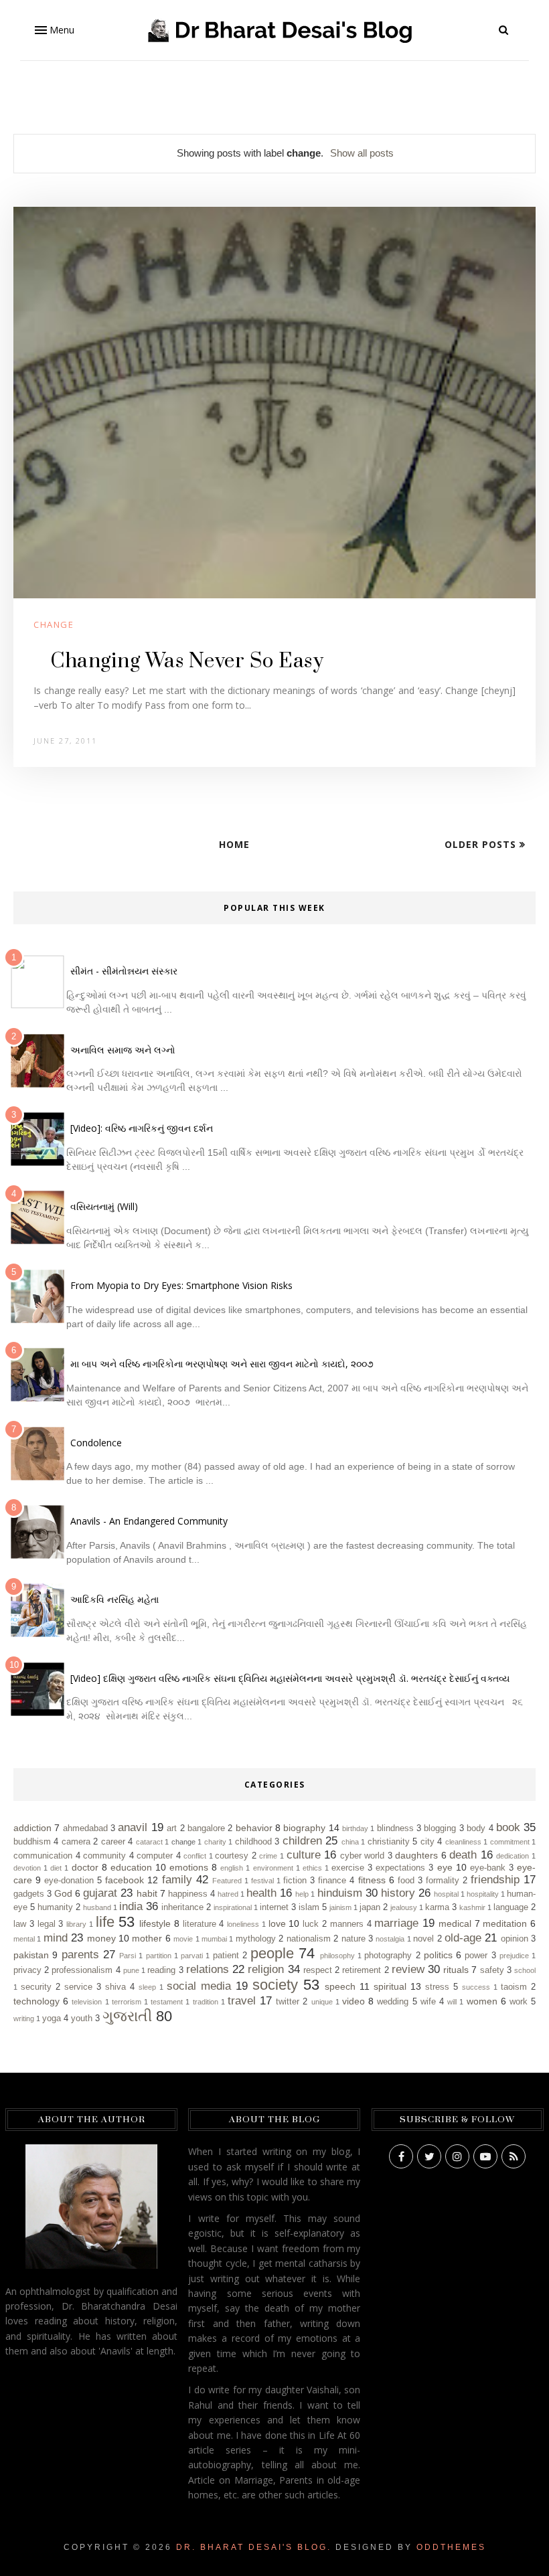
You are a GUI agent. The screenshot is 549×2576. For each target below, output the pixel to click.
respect (318, 1970)
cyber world (363, 1856)
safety (492, 1970)
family (177, 1880)
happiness (188, 1894)
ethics (312, 1868)
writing (24, 2019)
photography (388, 1956)
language (511, 1907)
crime (268, 1856)
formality (443, 1881)
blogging (440, 1828)
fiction (295, 1881)
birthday (355, 1828)
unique (322, 2002)
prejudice (514, 1956)
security (36, 1987)
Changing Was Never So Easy (187, 661)
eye (445, 1867)
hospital (446, 1894)
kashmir (472, 1907)
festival (262, 1881)
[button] (53, 30)
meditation (505, 1923)
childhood (253, 1842)
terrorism (127, 2002)
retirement (362, 1970)
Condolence (96, 1443)
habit (147, 1893)
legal (47, 1924)
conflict (195, 1856)
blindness (395, 1828)
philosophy (337, 1956)
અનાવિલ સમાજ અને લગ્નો (123, 1050)
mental (24, 1939)
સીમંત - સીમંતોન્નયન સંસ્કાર (124, 971)
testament (167, 2002)
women (482, 2001)
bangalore (206, 1828)
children (302, 1841)
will (452, 2002)
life (105, 1922)
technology (36, 2001)
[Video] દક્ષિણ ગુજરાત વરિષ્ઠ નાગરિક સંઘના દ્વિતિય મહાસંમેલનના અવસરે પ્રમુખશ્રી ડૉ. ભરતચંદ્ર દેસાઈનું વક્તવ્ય (290, 1678)
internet (274, 1907)
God (63, 1893)
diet (56, 1868)
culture (304, 1855)
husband (97, 1907)
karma (437, 1907)
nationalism (309, 1939)
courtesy (232, 1856)
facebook (125, 1880)
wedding (393, 2002)
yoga (52, 2019)
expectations (400, 1868)
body (476, 1828)
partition (159, 1956)
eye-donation (69, 1881)
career (113, 1842)
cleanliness (463, 1842)
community (104, 1856)
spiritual (390, 1986)
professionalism (82, 1970)
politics (438, 1955)
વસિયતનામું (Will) (104, 1206)
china (350, 1842)
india (131, 1906)
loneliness (243, 1924)
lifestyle (155, 1923)
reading (161, 1970)
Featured (227, 1881)
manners (347, 1924)
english (232, 1868)
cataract (149, 1842)
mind (56, 1938)
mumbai (214, 1939)
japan (370, 1907)
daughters (416, 1855)
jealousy (404, 1907)
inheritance (182, 1907)
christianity (389, 1842)
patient (226, 1956)
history (398, 1893)
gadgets (29, 1894)
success (476, 1987)
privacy (27, 1970)
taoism (514, 1987)
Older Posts (482, 844)
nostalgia (390, 1939)
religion (266, 1969)
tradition (206, 2002)
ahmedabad (85, 1828)
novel (423, 1939)
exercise (348, 1868)
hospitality (483, 1894)
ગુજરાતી (127, 2016)
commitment (510, 1842)
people (272, 1953)
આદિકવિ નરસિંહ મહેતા (114, 1599)
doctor (85, 1867)
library (76, 1924)
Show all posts (362, 153)
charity (215, 1842)
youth (82, 2019)
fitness (372, 1880)
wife (428, 2002)
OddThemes (451, 2547)
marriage (396, 1923)
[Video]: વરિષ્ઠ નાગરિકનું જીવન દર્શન (142, 1128)
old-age (463, 1938)
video (354, 2001)
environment (273, 1868)
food (406, 1881)
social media (199, 1986)
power (476, 1956)
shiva (115, 1987)
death (463, 1855)
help (302, 1894)
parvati (192, 1956)
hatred (228, 1894)
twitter (288, 2002)
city (427, 1842)
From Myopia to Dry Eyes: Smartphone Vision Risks (181, 1285)
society (275, 1985)
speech (340, 1986)
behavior (254, 1828)
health (261, 1893)
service (78, 1987)
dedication (513, 1856)
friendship (495, 1880)
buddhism (32, 1842)
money (101, 1938)
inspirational (233, 1907)
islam (309, 1907)
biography (304, 1828)
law (20, 1924)
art (172, 1828)
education (131, 1867)
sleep (147, 1987)
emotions (189, 1867)
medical (455, 1923)
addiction (32, 1828)
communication (43, 1856)
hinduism (340, 1893)
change (54, 624)
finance (332, 1881)
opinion (515, 1939)
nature (354, 1939)
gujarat (100, 1893)
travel (242, 2001)
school (525, 1970)
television (87, 2002)
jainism (340, 1907)
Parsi (128, 1956)
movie (183, 1939)
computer (155, 1856)
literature (200, 1924)
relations (208, 1969)
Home (234, 844)
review (408, 1969)
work (519, 2002)
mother (147, 1938)
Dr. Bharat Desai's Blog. (254, 2547)
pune (131, 1970)
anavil (133, 1827)
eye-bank (488, 1868)
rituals (456, 1970)
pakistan (31, 1955)
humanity (55, 1907)
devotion (27, 1868)
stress (437, 1987)
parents (80, 1955)
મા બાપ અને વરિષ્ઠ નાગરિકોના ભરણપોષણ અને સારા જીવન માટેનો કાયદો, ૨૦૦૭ (222, 1364)
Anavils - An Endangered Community (149, 1521)
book (508, 1827)
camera (76, 1842)
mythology (256, 1939)
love (277, 1923)
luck (311, 1924)
